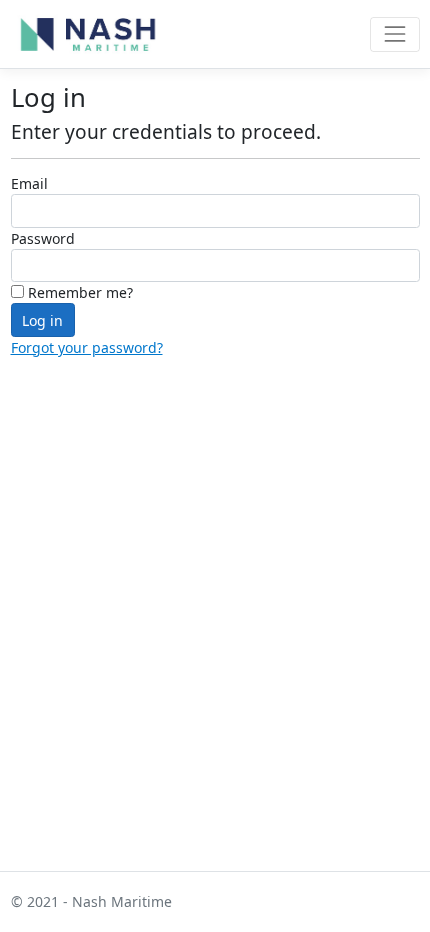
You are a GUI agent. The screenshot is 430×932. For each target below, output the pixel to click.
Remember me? (78, 292)
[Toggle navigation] (394, 34)
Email (29, 183)
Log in (42, 320)
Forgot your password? (87, 347)
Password (43, 238)
